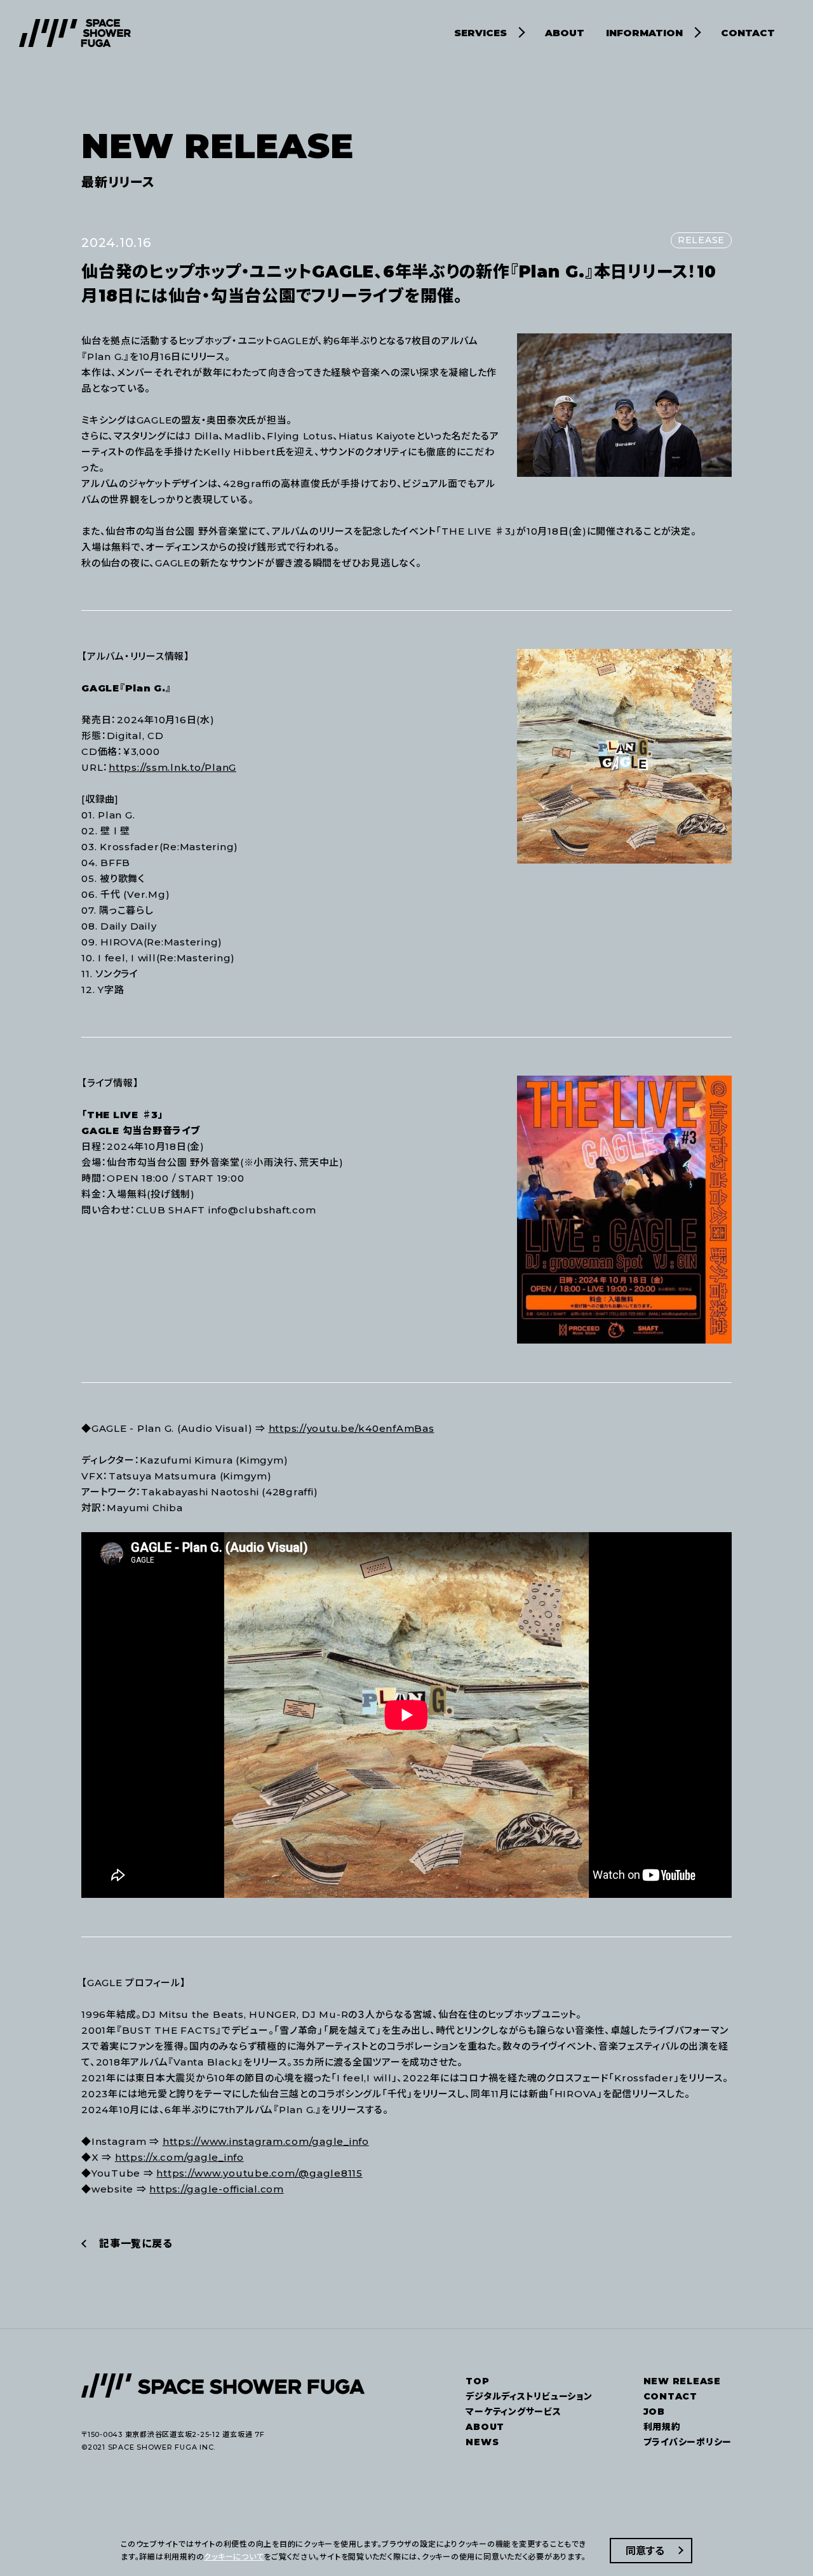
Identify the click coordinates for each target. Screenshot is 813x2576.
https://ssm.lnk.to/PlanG (172, 767)
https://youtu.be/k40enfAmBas (352, 1428)
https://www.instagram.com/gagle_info (266, 2141)
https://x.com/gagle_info (179, 2157)
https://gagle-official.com (217, 2189)
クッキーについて (234, 2557)
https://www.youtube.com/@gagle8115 (259, 2173)
